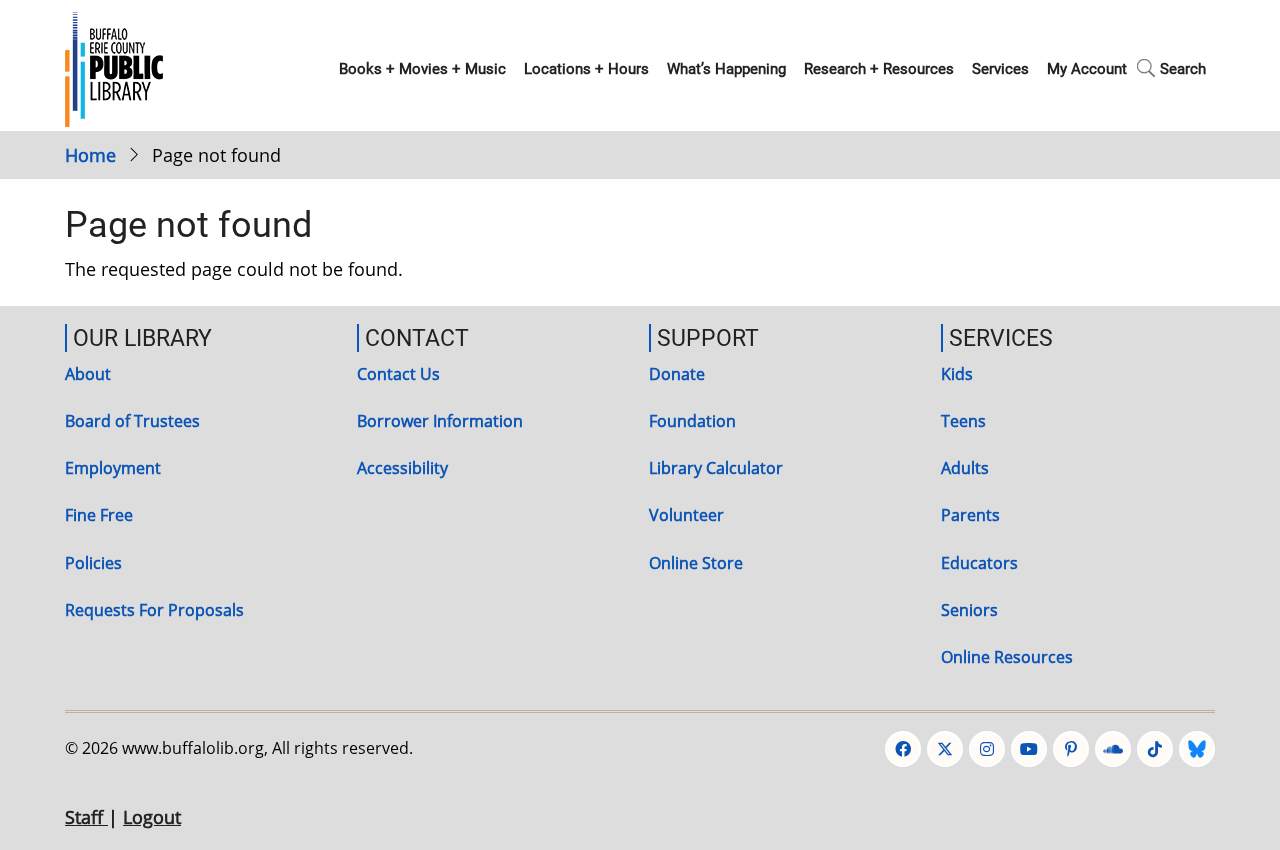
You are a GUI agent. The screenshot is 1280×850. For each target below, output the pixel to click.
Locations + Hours (586, 69)
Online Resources (1007, 657)
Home (90, 155)
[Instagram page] (987, 749)
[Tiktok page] (1155, 749)
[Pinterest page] (1071, 749)
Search (1183, 69)
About (88, 374)
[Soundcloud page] (1113, 749)
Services (1000, 69)
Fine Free (99, 515)
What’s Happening (726, 69)
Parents (970, 515)
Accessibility (402, 468)
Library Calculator (716, 468)
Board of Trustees (132, 421)
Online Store (696, 563)
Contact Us (398, 374)
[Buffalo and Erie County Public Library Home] (114, 67)
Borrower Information (440, 421)
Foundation (692, 421)
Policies (93, 563)
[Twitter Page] (945, 749)
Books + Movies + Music (422, 69)
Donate (677, 374)
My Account (1087, 69)
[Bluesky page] (1197, 749)
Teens (963, 421)
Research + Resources (879, 69)
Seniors (969, 610)
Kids (957, 374)
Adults (965, 468)
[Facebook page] (903, 749)
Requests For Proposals (154, 610)
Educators (979, 563)
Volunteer (686, 515)
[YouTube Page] (1029, 749)
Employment (113, 468)
